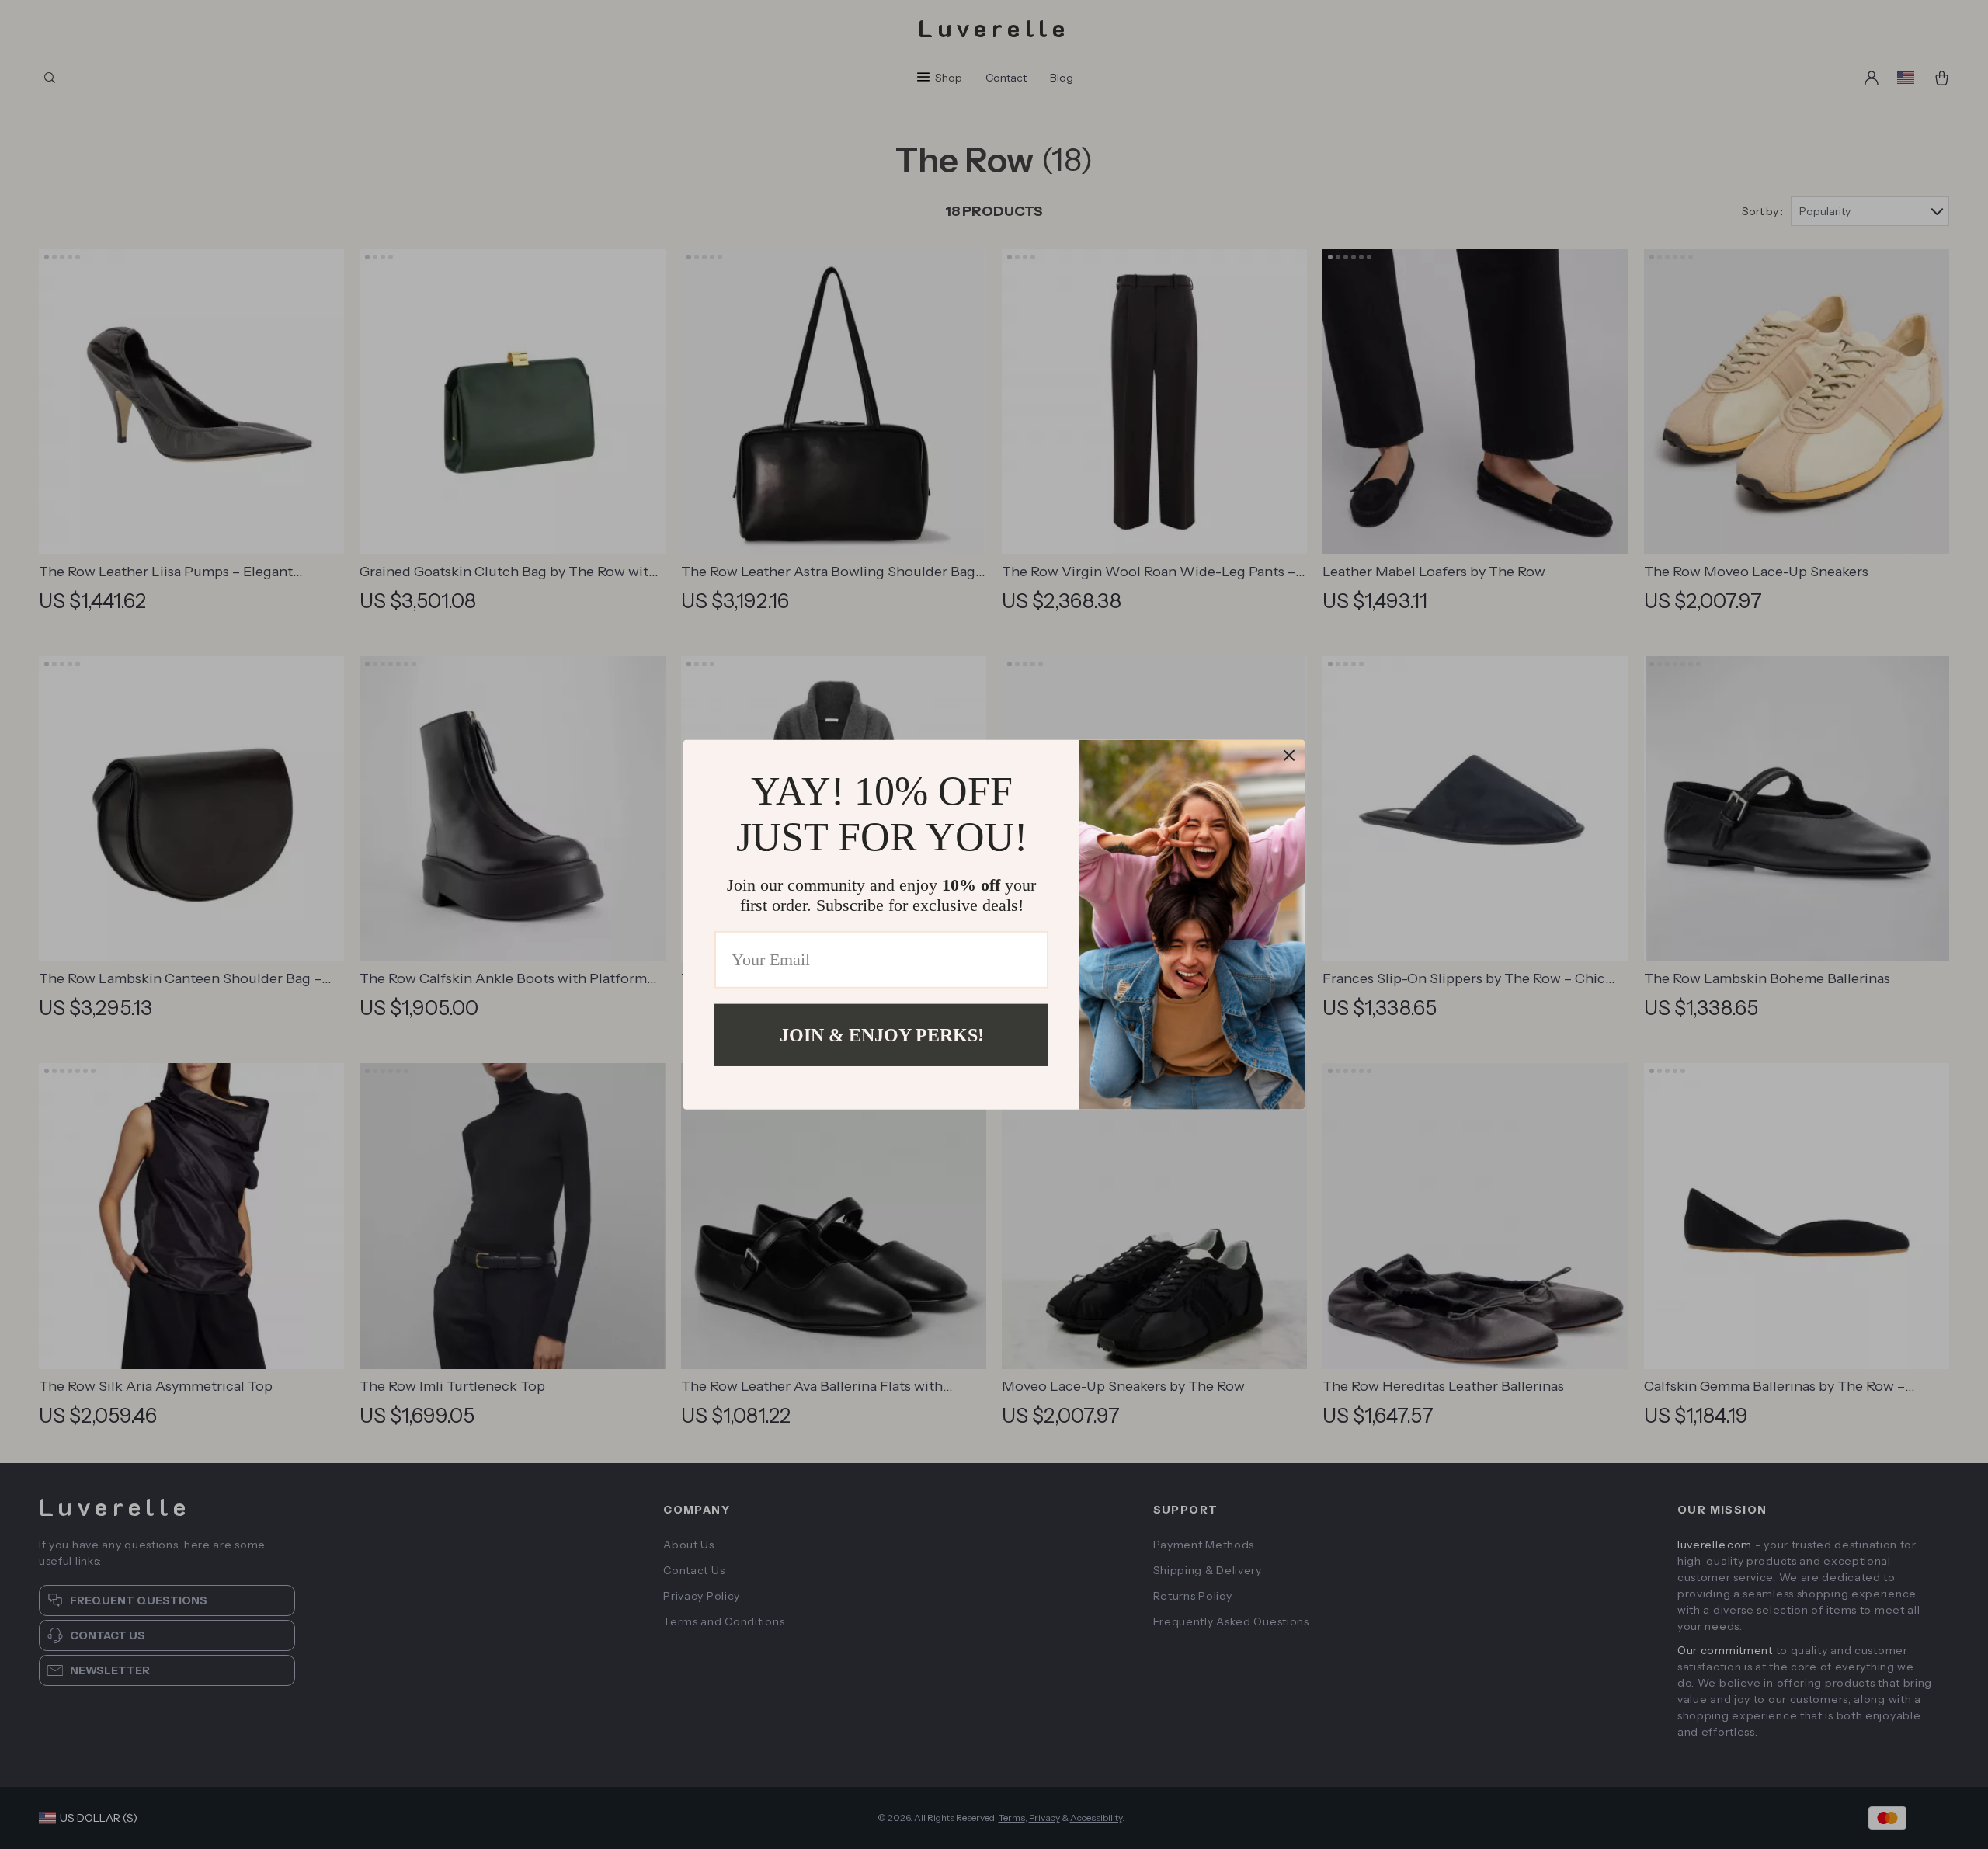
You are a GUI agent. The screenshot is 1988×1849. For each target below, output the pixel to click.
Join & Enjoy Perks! (882, 1034)
